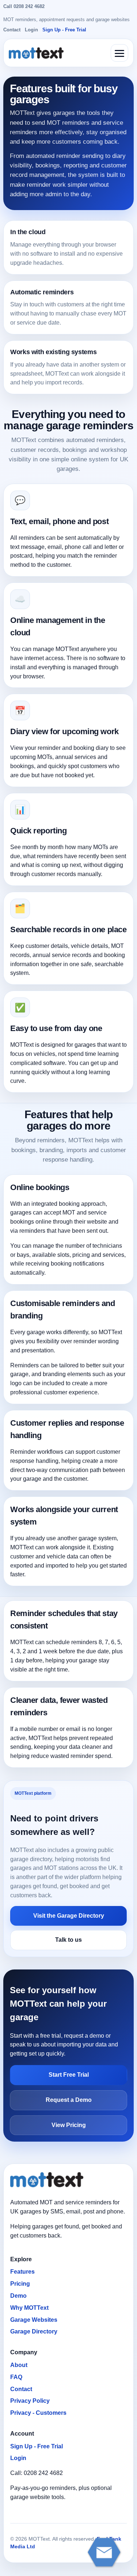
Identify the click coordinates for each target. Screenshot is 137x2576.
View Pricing (69, 2125)
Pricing (20, 2284)
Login (31, 30)
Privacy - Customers (38, 2413)
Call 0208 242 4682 (24, 6)
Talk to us (68, 1940)
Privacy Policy (30, 2401)
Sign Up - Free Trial (64, 30)
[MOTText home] (36, 53)
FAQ (16, 2377)
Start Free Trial (69, 2075)
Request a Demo (69, 2100)
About (19, 2365)
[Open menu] (119, 53)
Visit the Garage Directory (69, 1916)
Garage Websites (34, 2320)
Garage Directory (34, 2331)
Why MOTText (29, 2308)
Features (22, 2272)
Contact (12, 30)
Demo (18, 2296)
